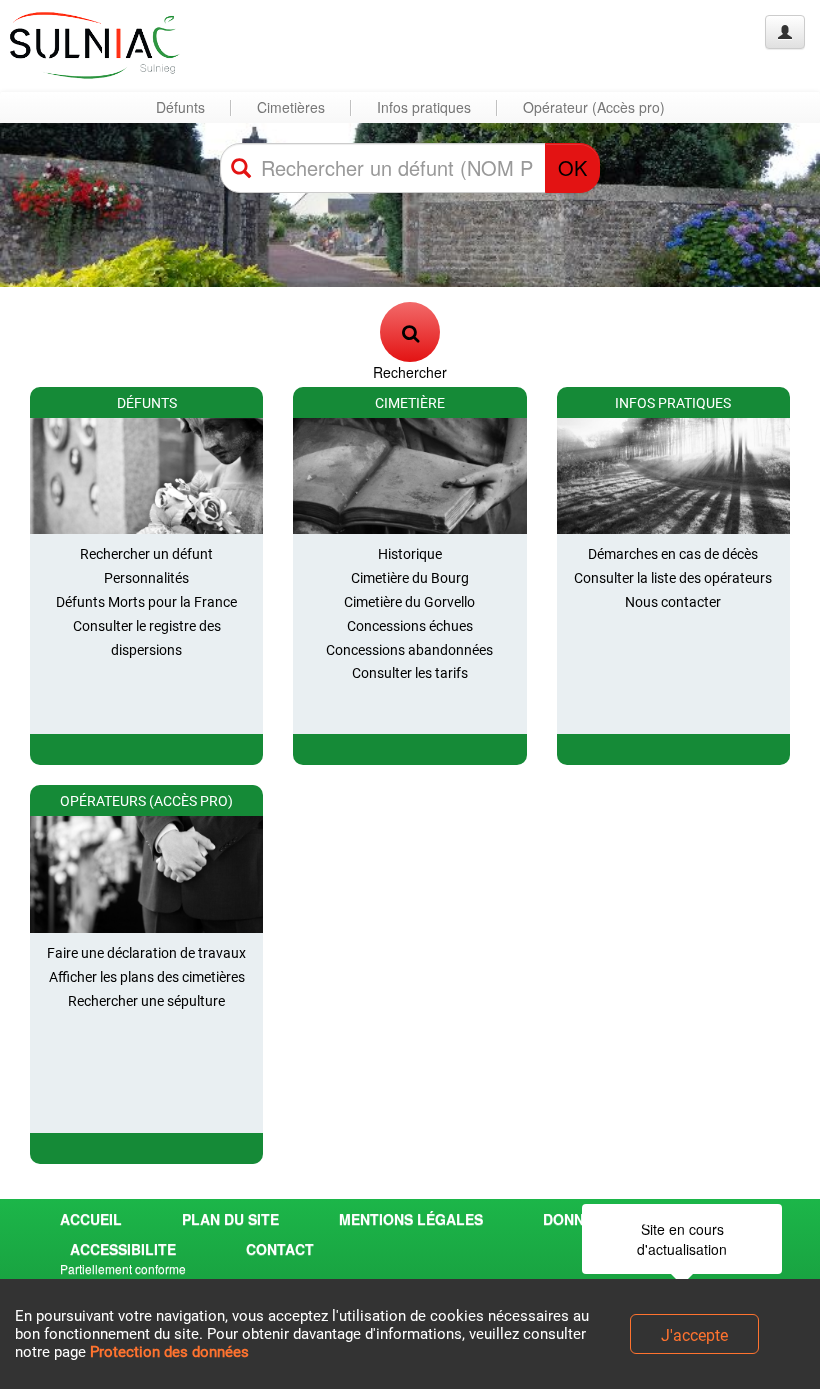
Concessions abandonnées (409, 650)
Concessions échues (410, 626)
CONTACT (280, 1249)
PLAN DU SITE (230, 1219)
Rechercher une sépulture (146, 1001)
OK (572, 167)
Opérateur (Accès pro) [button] (594, 107)
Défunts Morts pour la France (146, 602)
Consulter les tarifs (410, 673)
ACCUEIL (91, 1219)
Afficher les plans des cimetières (147, 977)
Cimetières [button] (291, 107)
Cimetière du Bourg (410, 578)
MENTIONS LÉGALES (411, 1219)
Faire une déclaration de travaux (146, 953)
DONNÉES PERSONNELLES (635, 1219)
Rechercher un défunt (146, 554)
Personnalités (146, 578)
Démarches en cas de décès (673, 554)
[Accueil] (93, 45)
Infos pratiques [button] (424, 107)
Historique (410, 554)
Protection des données (169, 1352)
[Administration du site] (785, 32)
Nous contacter (673, 602)
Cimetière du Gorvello (409, 602)
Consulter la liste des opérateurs (673, 578)
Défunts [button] (180, 107)
